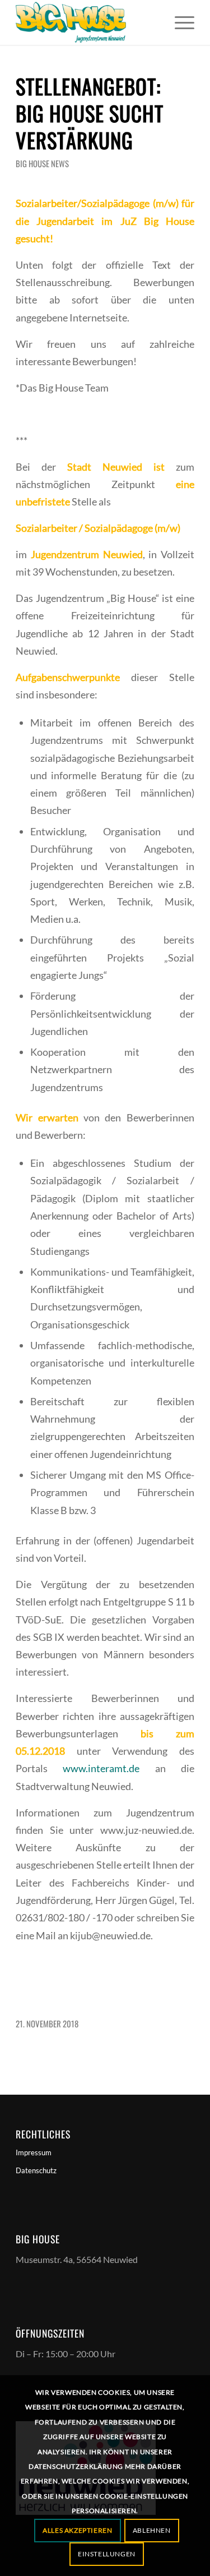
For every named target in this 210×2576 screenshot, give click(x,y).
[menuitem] (179, 22)
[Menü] (179, 22)
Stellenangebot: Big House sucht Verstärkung (90, 113)
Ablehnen (152, 2530)
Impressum (34, 2152)
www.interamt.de (101, 1768)
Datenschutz (36, 2170)
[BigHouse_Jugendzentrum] (87, 22)
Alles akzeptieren (77, 2530)
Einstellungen (107, 2554)
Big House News (42, 163)
